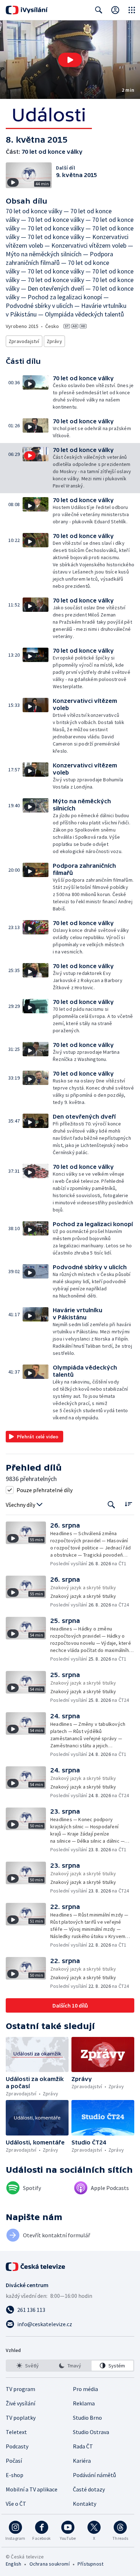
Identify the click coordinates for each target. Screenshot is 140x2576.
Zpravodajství (24, 341)
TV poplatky (21, 2418)
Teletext (16, 2432)
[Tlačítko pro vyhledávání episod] (111, 1505)
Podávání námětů (94, 2475)
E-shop (15, 2475)
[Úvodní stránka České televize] (36, 2267)
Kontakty (85, 2504)
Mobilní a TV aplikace (32, 2489)
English (13, 2564)
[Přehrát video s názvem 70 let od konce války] (70, 60)
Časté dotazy (89, 2489)
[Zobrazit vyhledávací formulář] (99, 10)
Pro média (85, 2389)
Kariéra (82, 2461)
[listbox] (70, 2366)
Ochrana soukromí (50, 2564)
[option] (28, 2366)
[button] (70, 60)
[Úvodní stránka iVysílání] (27, 10)
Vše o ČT (16, 2504)
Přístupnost (90, 2564)
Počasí (14, 2461)
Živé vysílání (20, 2403)
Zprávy (54, 341)
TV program (20, 2389)
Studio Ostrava (91, 2432)
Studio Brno (87, 2418)
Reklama (84, 2403)
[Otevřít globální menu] (132, 10)
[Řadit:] (128, 1504)
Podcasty (17, 2446)
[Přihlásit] (115, 10)
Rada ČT (83, 2446)
